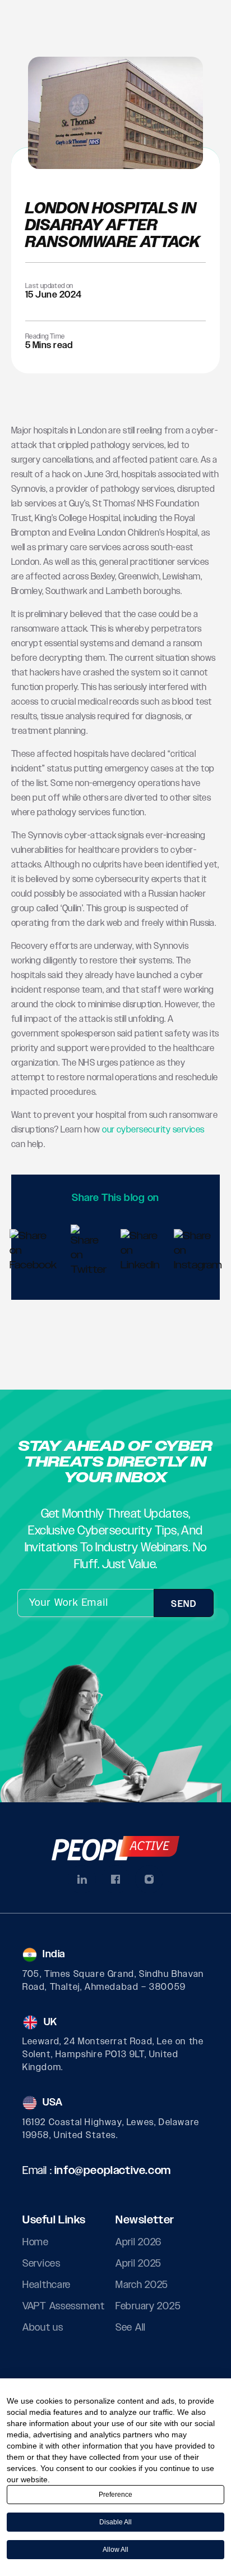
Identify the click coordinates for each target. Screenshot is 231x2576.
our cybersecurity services (153, 1130)
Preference (115, 2495)
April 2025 (138, 2264)
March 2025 (142, 2285)
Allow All (115, 2550)
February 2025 (148, 2306)
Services (41, 2264)
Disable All (115, 2522)
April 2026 (138, 2242)
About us (43, 2328)
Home (36, 2242)
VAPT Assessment (64, 2306)
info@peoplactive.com (113, 2171)
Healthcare (47, 2285)
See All (131, 2328)
